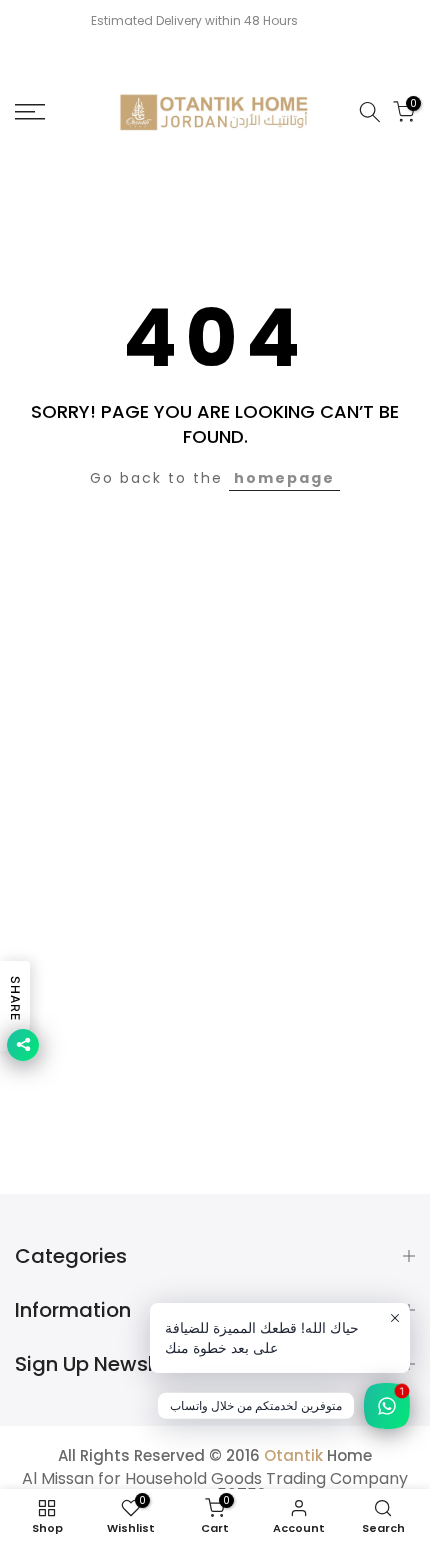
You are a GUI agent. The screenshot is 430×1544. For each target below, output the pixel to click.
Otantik (293, 1455)
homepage (284, 478)
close (397, 21)
